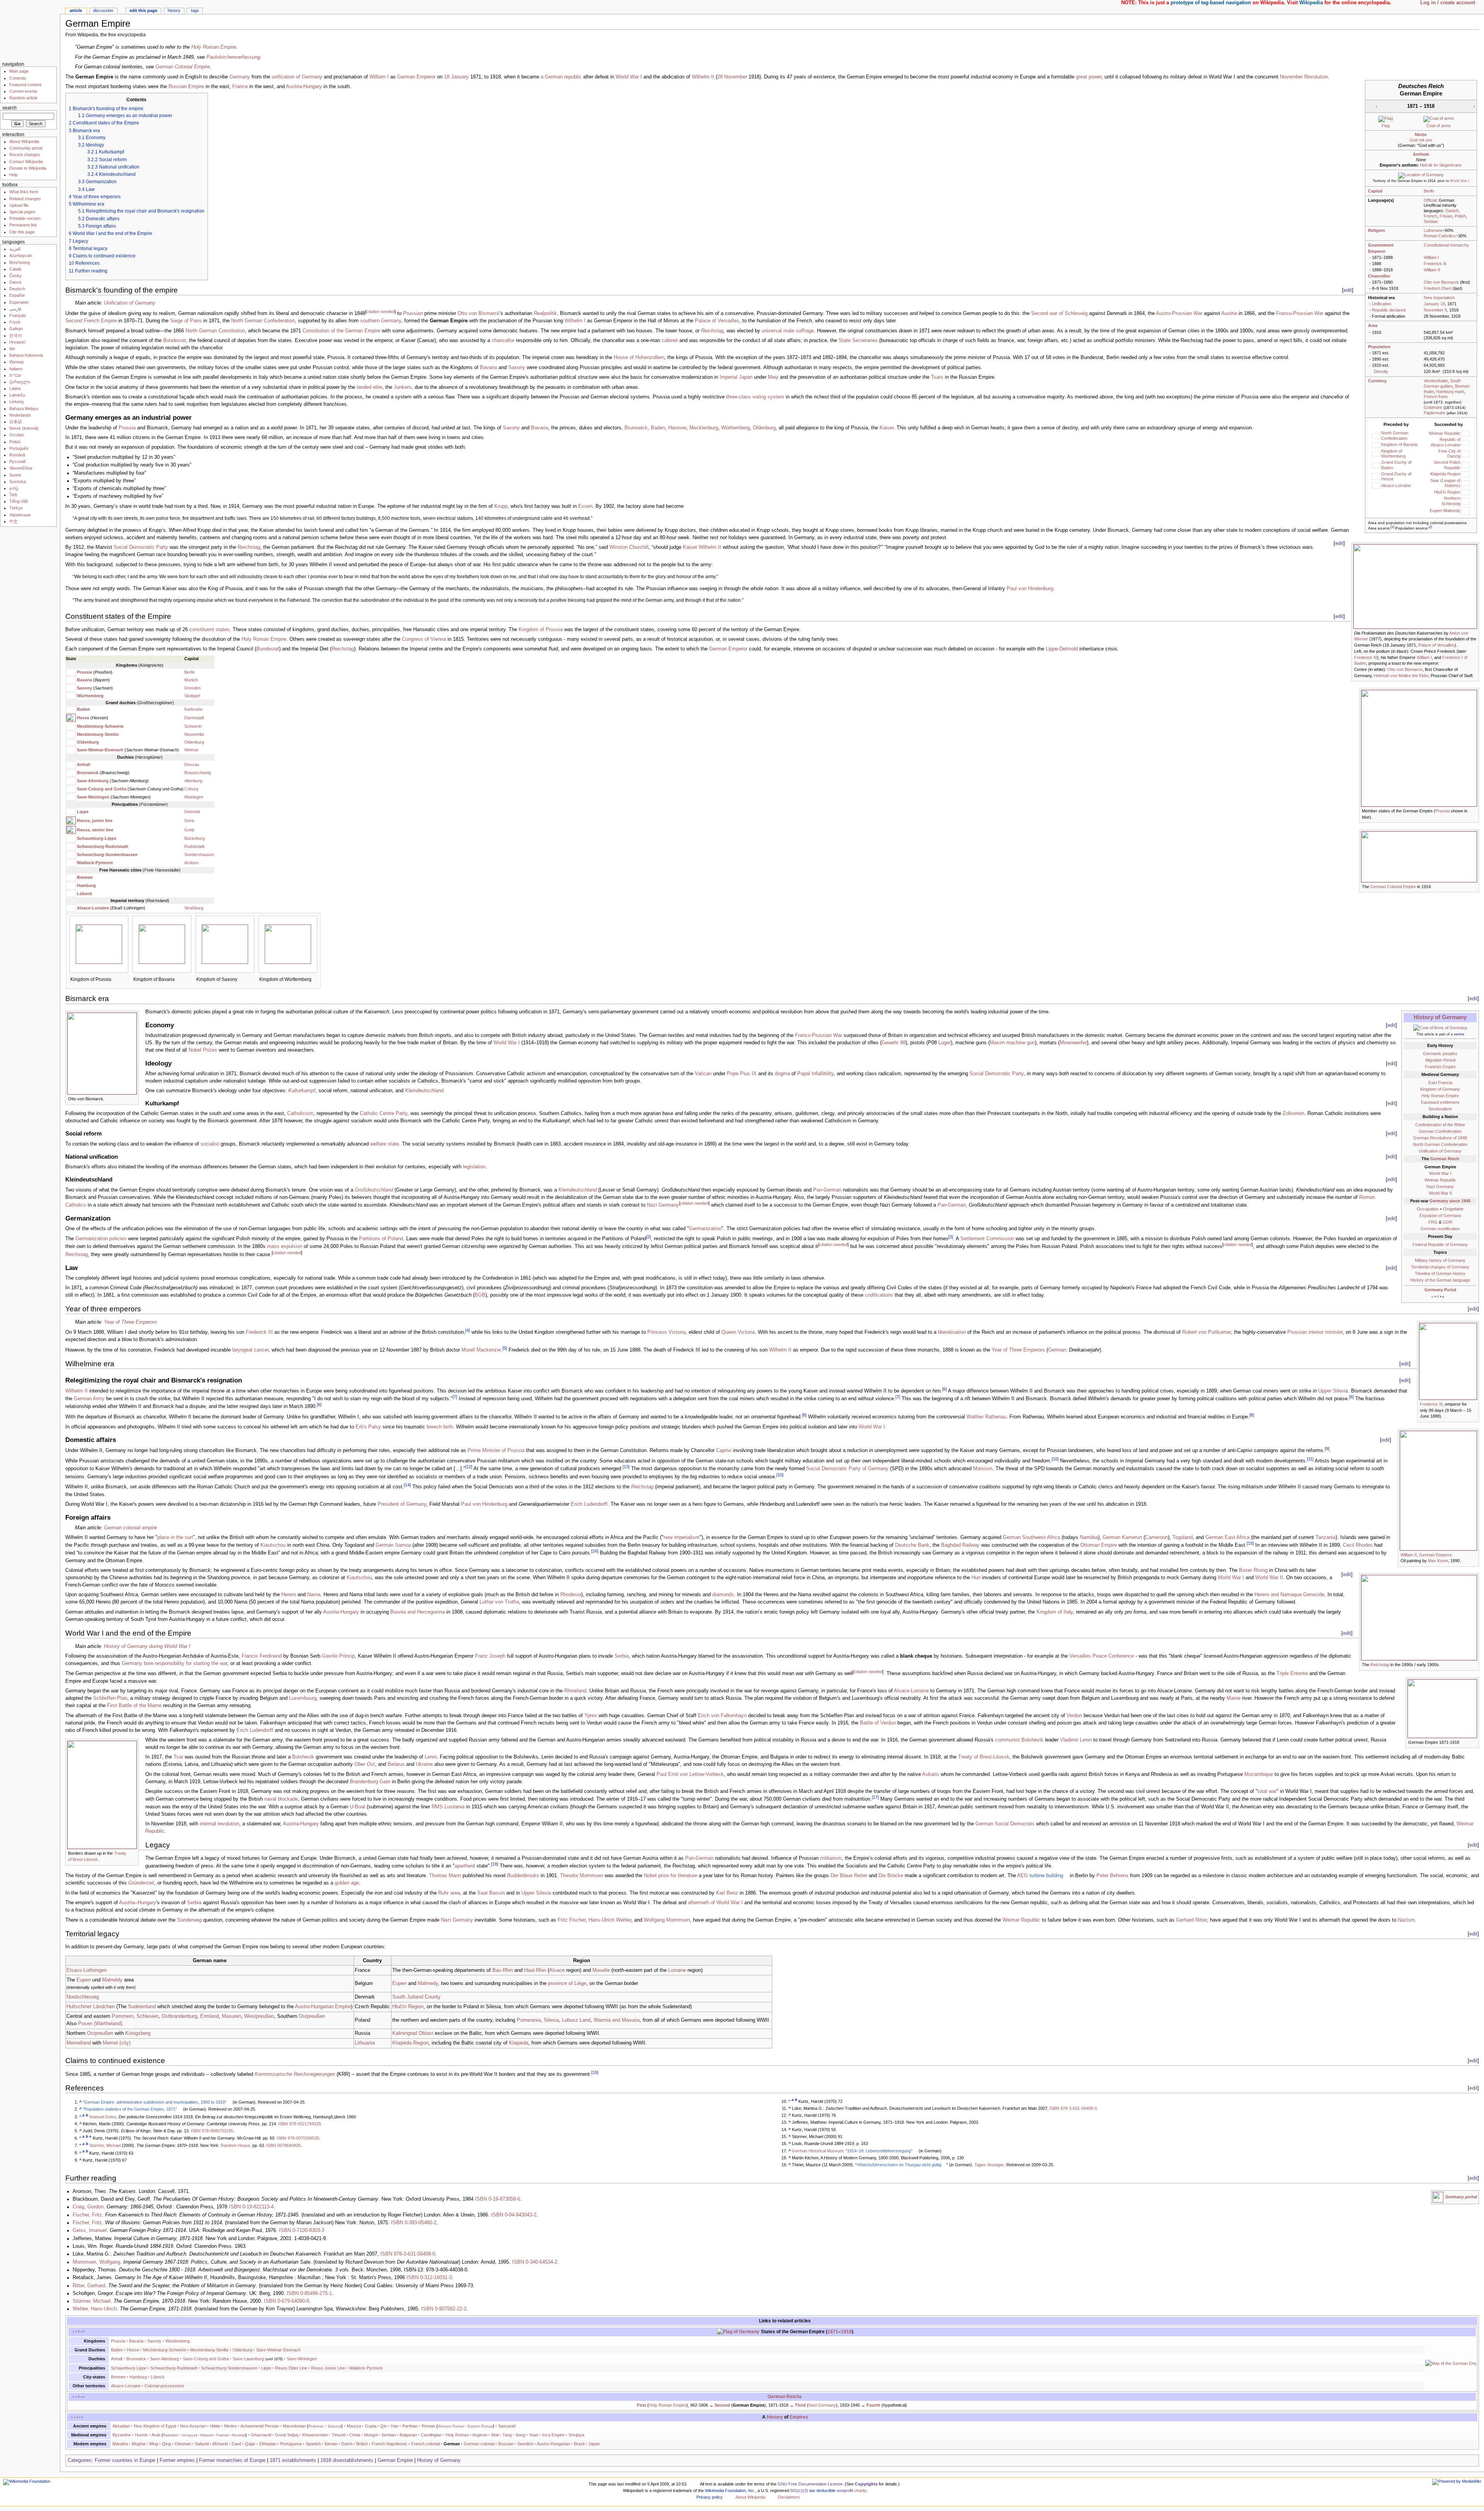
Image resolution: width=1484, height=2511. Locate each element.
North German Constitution (215, 331)
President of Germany (402, 1504)
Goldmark (1433, 407)
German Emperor (416, 77)
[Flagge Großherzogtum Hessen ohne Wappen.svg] (1376, 476)
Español (17, 295)
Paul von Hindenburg (1030, 589)
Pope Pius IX (742, 1074)
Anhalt (84, 764)
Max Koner (1438, 1561)
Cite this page (22, 232)
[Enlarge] (1473, 632)
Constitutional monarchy (1446, 245)
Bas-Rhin (503, 1970)
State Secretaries (858, 340)
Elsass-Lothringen (87, 1970)
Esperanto (19, 302)
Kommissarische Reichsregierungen (295, 2074)
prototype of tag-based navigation (1211, 3)
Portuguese (291, 2444)
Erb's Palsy (368, 1427)
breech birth (440, 1427)
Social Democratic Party (141, 547)
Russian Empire (186, 87)
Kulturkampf (302, 1091)
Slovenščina (21, 468)
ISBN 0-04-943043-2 (514, 2215)
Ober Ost (365, 1764)
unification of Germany (297, 77)
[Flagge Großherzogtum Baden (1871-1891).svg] (1376, 465)
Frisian (1446, 216)
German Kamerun (1122, 1537)
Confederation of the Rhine (1440, 1125)
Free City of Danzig (1449, 454)
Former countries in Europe (125, 2460)
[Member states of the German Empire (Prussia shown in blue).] (1419, 748)
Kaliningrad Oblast (413, 2033)
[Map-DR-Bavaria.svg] (162, 944)
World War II (1440, 1193)
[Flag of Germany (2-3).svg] (1465, 433)
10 (1055, 1459)
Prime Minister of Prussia (496, 1451)
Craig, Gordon (88, 2207)
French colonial (425, 2444)
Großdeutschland (374, 1190)
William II (1432, 270)
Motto (1421, 134)
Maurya (354, 2426)
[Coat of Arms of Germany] (1440, 1027)
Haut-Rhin (535, 1970)
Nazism (1406, 1920)
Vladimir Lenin (1076, 1740)
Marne (1234, 1698)
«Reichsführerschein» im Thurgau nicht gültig (899, 2165)
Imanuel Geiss (103, 2117)
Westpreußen (259, 2016)
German (1057, 1350)
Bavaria (488, 368)
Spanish (313, 2444)
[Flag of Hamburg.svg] (71, 885)
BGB (480, 1295)
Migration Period (1440, 1060)
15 (1250, 1543)
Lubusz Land (576, 2020)
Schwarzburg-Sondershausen (107, 855)
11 (1310, 1459)
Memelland (79, 2043)
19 (595, 2072)
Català (15, 269)
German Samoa (393, 1545)
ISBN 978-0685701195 (212, 2131)
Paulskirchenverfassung (233, 57)
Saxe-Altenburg (93, 781)
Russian (506, 2444)
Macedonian (294, 2426)
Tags (195, 10)
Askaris (931, 1774)
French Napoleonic (390, 2444)
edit (1348, 290)
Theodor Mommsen (582, 1876)
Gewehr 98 (893, 1043)
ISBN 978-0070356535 (298, 2138)
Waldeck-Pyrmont (95, 863)
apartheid (465, 1866)
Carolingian (431, 2435)
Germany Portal (1440, 1290)
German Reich (1445, 1159)
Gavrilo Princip (338, 1656)
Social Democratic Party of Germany (847, 1469)
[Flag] (1386, 119)
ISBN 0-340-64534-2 (535, 2262)
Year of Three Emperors (131, 1322)
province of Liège (567, 1983)
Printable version (25, 218)
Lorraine (677, 1970)
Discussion (103, 10)
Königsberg (138, 2033)
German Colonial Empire (183, 67)
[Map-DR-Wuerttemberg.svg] (288, 944)
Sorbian (1431, 221)
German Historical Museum (818, 2151)
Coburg (191, 789)
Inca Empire (553, 2435)
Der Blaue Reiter (849, 1876)
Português (19, 448)
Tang (507, 2435)
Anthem (1421, 154)
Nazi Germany (1440, 1187)
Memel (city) (117, 2043)
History (775, 2417)
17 (875, 1797)
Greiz (190, 830)
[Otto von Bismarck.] (102, 1054)
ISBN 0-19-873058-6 (498, 2199)
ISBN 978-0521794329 (300, 2124)
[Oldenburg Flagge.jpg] (71, 742)
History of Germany (1440, 1017)
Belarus (396, 1764)
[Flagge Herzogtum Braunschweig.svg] (71, 773)
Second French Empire (91, 321)
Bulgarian (408, 2435)
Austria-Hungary (304, 87)
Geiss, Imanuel (90, 2230)
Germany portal (1461, 2197)
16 (595, 1551)
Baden (658, 428)
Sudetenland (142, 2007)
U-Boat (357, 1807)
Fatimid (222, 2435)
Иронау (17, 362)
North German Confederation (1395, 436)
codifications (879, 1295)
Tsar (178, 1757)
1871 (833, 2332)
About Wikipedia (24, 141)
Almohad (238, 2435)
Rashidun (171, 2435)
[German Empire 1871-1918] (1442, 1708)
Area (1373, 325)
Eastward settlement (1440, 1102)
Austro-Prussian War (1179, 313)
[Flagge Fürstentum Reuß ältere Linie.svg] (71, 829)
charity (860, 2491)
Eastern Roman (480, 2426)
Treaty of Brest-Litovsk (984, 1757)
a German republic (561, 77)
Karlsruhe (193, 709)
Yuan (534, 2435)
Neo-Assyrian (193, 2426)
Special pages (22, 212)
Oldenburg (764, 428)
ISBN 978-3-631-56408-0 (1073, 2108)
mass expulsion (285, 1247)
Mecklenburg (704, 428)
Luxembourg (303, 1698)
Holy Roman (457, 2435)
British (362, 2444)
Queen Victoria (738, 1332)
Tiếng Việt (19, 501)
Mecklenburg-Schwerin (100, 726)
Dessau (192, 764)
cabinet (670, 340)
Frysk (15, 322)
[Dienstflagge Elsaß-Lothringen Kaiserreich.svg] (71, 907)
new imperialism (682, 1537)
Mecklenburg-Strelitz (98, 734)
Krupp (501, 506)
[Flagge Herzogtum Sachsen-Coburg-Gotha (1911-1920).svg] (71, 789)
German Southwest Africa (1031, 1537)
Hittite (215, 2426)
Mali (495, 2435)
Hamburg (86, 885)
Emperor (1377, 251)
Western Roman (451, 2426)
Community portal (26, 148)
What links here (24, 192)
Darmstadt (194, 718)
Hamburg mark (1450, 392)
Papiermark (1435, 413)
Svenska (18, 482)
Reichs (794, 2397)
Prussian (413, 313)
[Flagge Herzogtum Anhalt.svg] (71, 764)
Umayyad (189, 2435)
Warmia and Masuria (617, 2020)
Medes (231, 2426)
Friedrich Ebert (1438, 288)
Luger (945, 1043)
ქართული (20, 382)
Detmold (192, 812)
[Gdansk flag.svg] (1465, 454)
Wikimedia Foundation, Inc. (730, 2491)
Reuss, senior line (95, 830)
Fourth (873, 2405)
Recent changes (25, 155)
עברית (15, 375)
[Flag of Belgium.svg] (1465, 511)
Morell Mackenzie (481, 1350)
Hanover (677, 428)
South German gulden (1442, 383)
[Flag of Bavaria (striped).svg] (1376, 444)
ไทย (13, 495)
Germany (240, 77)
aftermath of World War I (715, 1903)
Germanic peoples (1440, 1054)
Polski (15, 442)
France (240, 87)
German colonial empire (130, 1528)
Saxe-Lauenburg (248, 2359)
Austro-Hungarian (553, 2444)
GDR (1447, 1222)
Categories (80, 2460)
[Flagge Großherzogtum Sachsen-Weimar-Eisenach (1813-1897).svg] (71, 750)
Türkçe (16, 508)
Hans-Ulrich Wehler (610, 1920)
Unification (1382, 304)
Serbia (622, 1656)
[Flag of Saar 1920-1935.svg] (1465, 483)
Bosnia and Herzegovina (418, 1612)
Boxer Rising (1253, 1570)
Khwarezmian (315, 2435)
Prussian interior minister (1315, 1332)
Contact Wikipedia (26, 162)
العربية (15, 249)
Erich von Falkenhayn (722, 1716)
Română (17, 455)
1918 (846, 2332)
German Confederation (1440, 1131)
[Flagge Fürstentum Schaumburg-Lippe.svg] (71, 838)
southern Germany (381, 321)
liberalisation (952, 1332)
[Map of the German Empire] (1451, 2363)
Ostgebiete (1453, 1209)
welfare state (385, 1144)
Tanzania (1326, 1537)
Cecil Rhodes (1358, 1545)
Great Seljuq (287, 2435)
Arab (156, 2435)
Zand (236, 2444)
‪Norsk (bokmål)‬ (24, 428)
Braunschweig (198, 773)
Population (1379, 347)
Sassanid (507, 2426)
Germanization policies (101, 1239)
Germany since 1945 (1450, 1201)
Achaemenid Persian (260, 2426)
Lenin (431, 1757)
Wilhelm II (703, 77)
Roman (428, 2426)
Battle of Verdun (878, 1723)
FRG (1433, 1222)
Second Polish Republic (1447, 465)
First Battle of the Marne (134, 1706)
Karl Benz (727, 1893)
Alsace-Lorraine (1396, 485)
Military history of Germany (1440, 1260)
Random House (235, 2145)
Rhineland (575, 1691)
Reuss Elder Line (291, 2368)
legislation (474, 1167)
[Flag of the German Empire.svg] (1376, 436)
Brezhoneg (20, 262)
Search (9, 108)
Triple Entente (1292, 1674)
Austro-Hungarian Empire (323, 2007)
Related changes (25, 199)
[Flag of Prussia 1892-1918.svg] (71, 672)
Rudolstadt (194, 846)
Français (18, 315)
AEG (1023, 1876)
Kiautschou (273, 1545)
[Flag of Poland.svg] (1465, 465)
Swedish (525, 2444)
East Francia (1440, 1083)
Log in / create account (1448, 3)
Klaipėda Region (1445, 474)
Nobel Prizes (203, 1050)
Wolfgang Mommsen (667, 1920)
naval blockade (281, 1799)
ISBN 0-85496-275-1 (309, 2293)
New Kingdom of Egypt (155, 2426)
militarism (831, 1858)
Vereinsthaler (1436, 381)
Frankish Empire (1440, 1067)
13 (626, 1467)
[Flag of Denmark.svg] (1465, 501)
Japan (594, 2444)
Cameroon (1156, 1537)
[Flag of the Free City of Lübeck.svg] (71, 893)
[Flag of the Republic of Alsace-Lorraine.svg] (1465, 442)
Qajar (250, 2444)
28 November (732, 77)
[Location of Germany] (1421, 175)
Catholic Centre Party (384, 1113)
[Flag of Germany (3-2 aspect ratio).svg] (71, 863)
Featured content (25, 85)
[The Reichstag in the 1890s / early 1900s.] (1419, 1617)
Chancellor (1379, 276)
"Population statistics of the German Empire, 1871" (130, 2109)
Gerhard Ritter (1191, 1920)
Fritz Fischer (572, 1920)
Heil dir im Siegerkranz (1441, 165)
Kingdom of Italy (1055, 1612)
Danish (1452, 211)
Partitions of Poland (381, 1239)
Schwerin (193, 726)
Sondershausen (199, 855)
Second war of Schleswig (1059, 313)
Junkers (403, 387)
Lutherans (1433, 230)
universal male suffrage (788, 331)
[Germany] (738, 2332)
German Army (89, 1399)
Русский (17, 461)
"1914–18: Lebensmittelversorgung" (879, 2151)
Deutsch (17, 289)
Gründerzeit (141, 1883)
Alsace (557, 1970)
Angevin (480, 2435)
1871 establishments (293, 2460)
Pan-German (827, 1190)
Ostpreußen (312, 2016)
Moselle (601, 1970)
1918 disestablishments (347, 2460)
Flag (1386, 126)
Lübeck (84, 894)
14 (407, 1485)
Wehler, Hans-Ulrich (95, 2309)
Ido (12, 349)
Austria (1229, 313)
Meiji (773, 377)
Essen (585, 506)
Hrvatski (17, 342)
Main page (19, 71)
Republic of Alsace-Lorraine (1446, 442)
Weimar (191, 750)
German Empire (395, 2460)
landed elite (369, 387)
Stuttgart (192, 696)
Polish (1460, 216)
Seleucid (334, 2426)
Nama (314, 1595)
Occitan (17, 435)
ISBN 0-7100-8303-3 (302, 2230)
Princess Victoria (666, 1332)
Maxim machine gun (1012, 1043)
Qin (384, 2426)
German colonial (479, 2444)
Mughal (139, 2444)
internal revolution (220, 1824)
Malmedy (428, 1983)
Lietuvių (16, 402)
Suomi (15, 475)
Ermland (209, 2016)
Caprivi (724, 1451)
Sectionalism (1440, 1109)
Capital (1375, 191)
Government (1381, 245)
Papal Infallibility (815, 1074)
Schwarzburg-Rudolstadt (103, 846)
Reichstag (712, 331)
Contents (18, 78)
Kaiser (887, 428)
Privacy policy (710, 2497)
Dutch (347, 2444)
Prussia (127, 428)
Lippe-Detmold (1062, 649)
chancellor (503, 340)
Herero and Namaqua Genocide (1289, 1595)
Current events (23, 91)
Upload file (19, 205)
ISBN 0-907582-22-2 (444, 2309)
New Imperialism (1439, 298)
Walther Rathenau (986, 1417)
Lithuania (365, 2043)
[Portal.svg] (1438, 2197)
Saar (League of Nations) (1445, 483)
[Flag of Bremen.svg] (71, 877)
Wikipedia (1311, 3)
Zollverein (1293, 1113)
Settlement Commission (987, 1239)
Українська (20, 515)
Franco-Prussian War (1300, 313)
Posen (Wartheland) (100, 2024)
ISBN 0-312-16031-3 (429, 2278)
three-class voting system (755, 397)
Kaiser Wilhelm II (702, 547)
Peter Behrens (1112, 1876)
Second (722, 2405)
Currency (1377, 381)
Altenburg (193, 781)
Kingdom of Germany (1440, 1089)
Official (1430, 200)
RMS (448, 1807)
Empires (799, 2417)
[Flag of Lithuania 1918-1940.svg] (1465, 474)
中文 (14, 521)
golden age (347, 1883)
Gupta (371, 2426)
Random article (23, 98)
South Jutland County (416, 1997)
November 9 (1435, 310)
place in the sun (175, 1537)
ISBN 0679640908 (283, 2145)
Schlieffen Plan (110, 1698)
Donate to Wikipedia (28, 168)
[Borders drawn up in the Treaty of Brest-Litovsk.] (102, 1795)
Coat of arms (1439, 126)
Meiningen (194, 797)
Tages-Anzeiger (989, 2165)
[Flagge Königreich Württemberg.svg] (1376, 454)
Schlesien (147, 2016)
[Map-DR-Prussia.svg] (99, 944)
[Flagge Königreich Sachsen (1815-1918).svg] (71, 688)
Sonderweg (189, 1920)
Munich (191, 680)
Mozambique (1259, 1774)
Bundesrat (174, 340)
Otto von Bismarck (1441, 282)
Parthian (410, 2426)
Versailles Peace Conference (1102, 1656)
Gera (189, 821)
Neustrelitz (194, 734)
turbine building (1046, 1876)
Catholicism (300, 1113)
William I (1431, 257)
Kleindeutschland (424, 1091)
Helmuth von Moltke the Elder (1401, 676)
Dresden (192, 688)
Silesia (551, 2020)
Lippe (83, 812)
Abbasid (207, 2435)
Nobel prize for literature (671, 1876)
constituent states (209, 630)
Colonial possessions (164, 2386)
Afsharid (220, 2444)
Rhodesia (571, 1595)
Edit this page (143, 10)
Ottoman (183, 2444)
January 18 (1434, 304)
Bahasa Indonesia (26, 355)
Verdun (1074, 1716)
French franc (1436, 397)
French (1430, 216)
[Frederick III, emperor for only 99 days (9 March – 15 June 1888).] (1448, 1361)
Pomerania (529, 2020)
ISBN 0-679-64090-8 (287, 2301)
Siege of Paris (186, 321)
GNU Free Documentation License (810, 2484)
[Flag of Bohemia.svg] (1465, 492)
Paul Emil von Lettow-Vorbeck (690, 1774)
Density (1381, 371)
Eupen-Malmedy (1445, 511)
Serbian (389, 2435)
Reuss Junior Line (328, 2368)
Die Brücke (891, 1876)
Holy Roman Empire (214, 47)
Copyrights (866, 2484)
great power (1089, 77)
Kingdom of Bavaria (1399, 444)
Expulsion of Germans (1440, 1215)
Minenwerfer (1073, 1043)
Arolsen (191, 863)
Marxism (983, 1469)
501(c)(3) (799, 2491)
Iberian (331, 2444)
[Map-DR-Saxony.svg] (225, 944)
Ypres (591, 1716)
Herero (289, 1595)
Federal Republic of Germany (1440, 1244)
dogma (782, 1074)
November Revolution (1304, 77)
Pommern (123, 2016)
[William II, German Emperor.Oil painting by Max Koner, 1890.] (1438, 1490)
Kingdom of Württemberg (1393, 454)
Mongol (371, 2435)
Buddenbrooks (523, 1876)
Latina (15, 388)
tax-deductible (822, 2491)
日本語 (16, 422)
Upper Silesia (1333, 1391)
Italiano (16, 369)
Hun (976, 1578)
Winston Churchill (629, 547)
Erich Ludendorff (589, 1504)
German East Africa (1227, 1537)
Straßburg (194, 908)
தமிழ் (14, 488)
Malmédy (112, 1980)
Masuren (231, 2016)
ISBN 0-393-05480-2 (414, 2223)
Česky (15, 276)
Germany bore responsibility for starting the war (174, 1663)
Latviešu (17, 395)
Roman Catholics (1440, 236)
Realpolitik (545, 313)
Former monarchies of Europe (232, 2460)
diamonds (723, 1595)
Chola (355, 2435)
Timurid (339, 2435)
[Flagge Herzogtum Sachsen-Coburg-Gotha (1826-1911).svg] (71, 781)
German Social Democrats (1005, 1824)
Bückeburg (195, 838)
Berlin (1429, 191)
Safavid (202, 2444)
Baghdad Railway (960, 1545)
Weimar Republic (1445, 433)
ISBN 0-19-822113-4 (251, 2207)
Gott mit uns (1421, 140)
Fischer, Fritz (87, 2215)
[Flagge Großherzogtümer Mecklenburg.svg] (71, 726)
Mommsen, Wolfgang (96, 2262)
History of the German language (1440, 1280)
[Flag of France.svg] (1376, 485)
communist (1007, 1740)
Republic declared (1389, 310)
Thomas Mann (445, 1876)
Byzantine (122, 2435)
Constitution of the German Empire (341, 331)
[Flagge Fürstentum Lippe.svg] (71, 812)
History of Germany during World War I (147, 1646)
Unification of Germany (130, 303)
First (642, 2405)
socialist (210, 1144)
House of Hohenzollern (639, 357)
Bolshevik (1032, 1740)
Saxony (517, 368)
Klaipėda (519, 2043)
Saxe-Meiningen (93, 797)
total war (1267, 1791)
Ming (154, 2444)
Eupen (84, 1980)
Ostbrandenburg (179, 2016)
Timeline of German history (1440, 1273)
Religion (1377, 230)
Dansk (15, 282)
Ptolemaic (316, 2426)
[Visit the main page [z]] (30, 30)
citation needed (380, 312)
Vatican (703, 1074)
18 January (456, 77)
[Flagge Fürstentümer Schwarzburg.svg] (71, 846)
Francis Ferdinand (262, 1656)
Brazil (579, 2444)
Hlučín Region (1447, 492)
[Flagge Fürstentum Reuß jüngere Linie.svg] (71, 820)
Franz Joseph (490, 1656)
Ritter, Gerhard (89, 2286)
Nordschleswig (83, 1997)
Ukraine (424, 1764)
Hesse (83, 718)
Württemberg (735, 428)
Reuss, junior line (95, 821)
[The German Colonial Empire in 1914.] (1419, 856)
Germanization (705, 1229)
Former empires (177, 2460)
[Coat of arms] (1439, 119)
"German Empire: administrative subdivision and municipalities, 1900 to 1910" (155, 2102)
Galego (16, 329)
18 (495, 1864)
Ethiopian (268, 2444)
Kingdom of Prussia (541, 630)
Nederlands (20, 415)
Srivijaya (576, 2435)
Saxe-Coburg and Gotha (102, 789)
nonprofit (845, 2491)
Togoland (1183, 1537)
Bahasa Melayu (24, 409)
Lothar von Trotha (499, 1602)
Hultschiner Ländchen (91, 2007)
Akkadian (121, 2426)
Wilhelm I (575, 321)
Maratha (120, 2444)
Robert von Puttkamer (1207, 1332)
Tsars (937, 377)
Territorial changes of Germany (1440, 1267)
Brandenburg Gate (370, 1782)
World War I (1460, 181)
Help (14, 175)
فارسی (15, 309)
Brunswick (636, 428)
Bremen (85, 877)
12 (469, 1467)
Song (520, 2435)
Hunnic (141, 2435)
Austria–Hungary (138, 1903)
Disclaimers (789, 2497)
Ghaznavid (261, 2435)
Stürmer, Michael (105, 2145)
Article (76, 10)
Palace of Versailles (717, 321)
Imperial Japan (736, 377)
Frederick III (1435, 264)
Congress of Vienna (424, 639)
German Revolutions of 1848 (1440, 1138)
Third (800, 2405)
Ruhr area (449, 1893)
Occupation (1428, 1209)
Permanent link (23, 225)
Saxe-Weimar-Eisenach (100, 750)
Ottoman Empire (1099, 1545)
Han (395, 2426)
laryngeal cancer (250, 1350)
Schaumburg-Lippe (97, 838)
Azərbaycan (21, 255)
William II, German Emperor (1426, 1555)
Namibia (1089, 1537)
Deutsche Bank (912, 1545)
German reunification (1440, 1229)
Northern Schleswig (1451, 501)
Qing (166, 2444)
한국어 (16, 335)
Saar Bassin (491, 1893)
